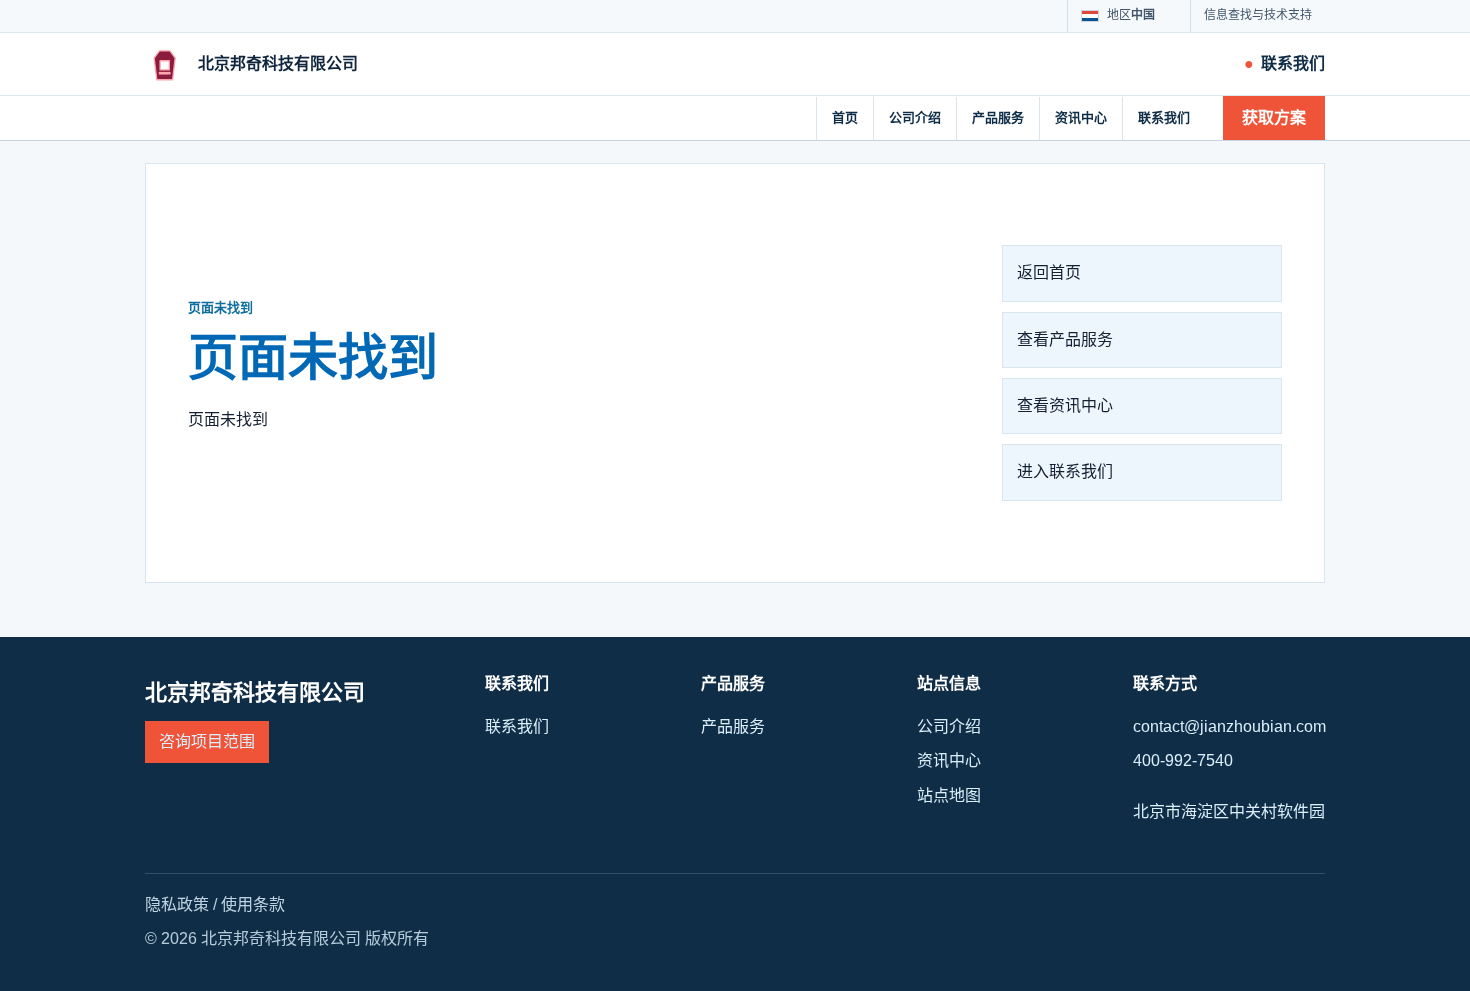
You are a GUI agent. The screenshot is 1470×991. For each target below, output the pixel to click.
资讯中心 (1081, 117)
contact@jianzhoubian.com (1229, 726)
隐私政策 (177, 904)
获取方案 (1274, 117)
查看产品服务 (1065, 339)
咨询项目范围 (207, 741)
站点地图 (949, 795)
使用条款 (253, 904)
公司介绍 (915, 117)
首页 (845, 117)
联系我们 (1164, 117)
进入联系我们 (1065, 471)
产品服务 (998, 117)
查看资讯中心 (1065, 405)
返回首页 (1049, 272)
